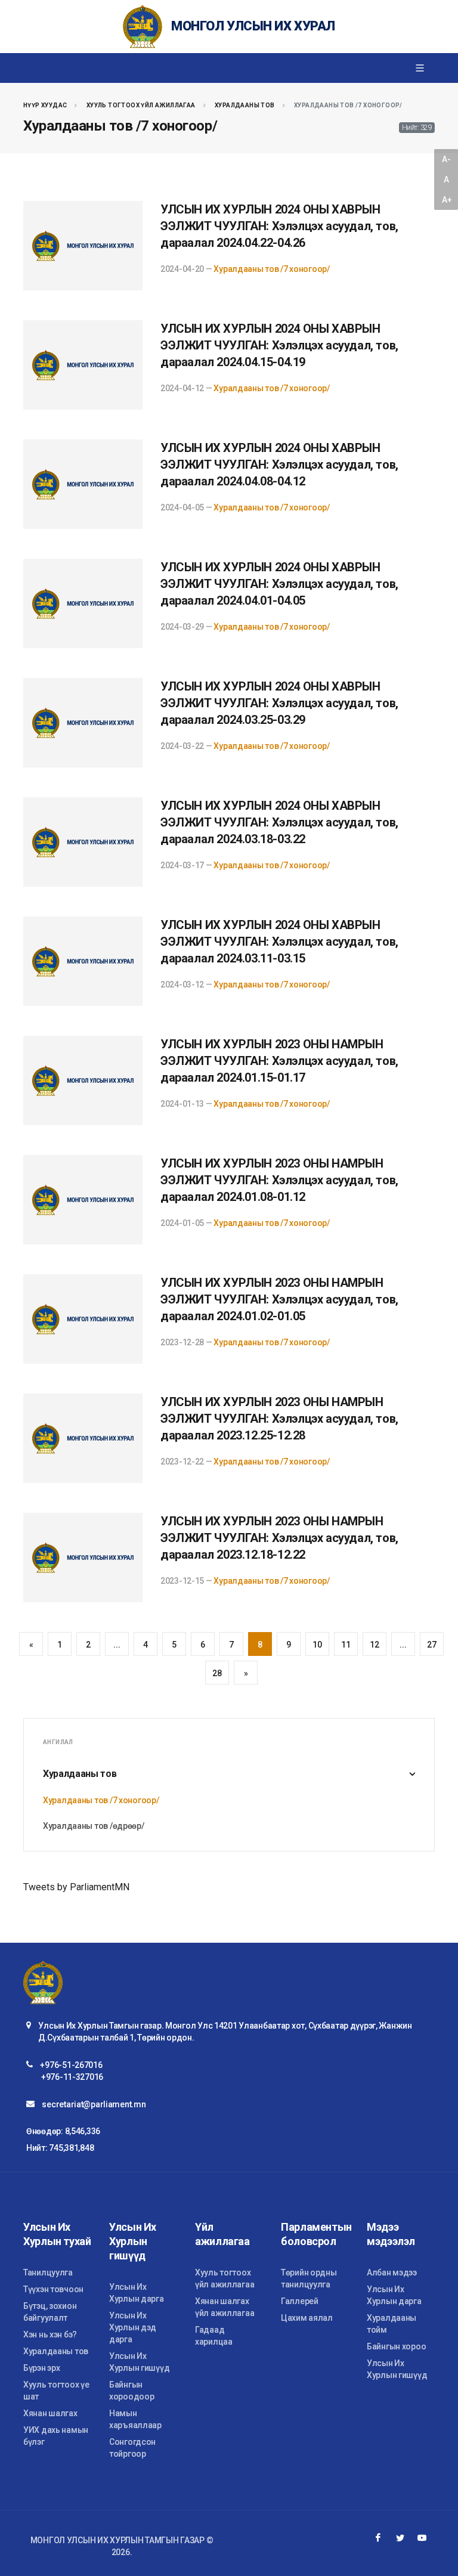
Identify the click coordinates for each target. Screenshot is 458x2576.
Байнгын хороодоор (131, 2391)
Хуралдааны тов (245, 105)
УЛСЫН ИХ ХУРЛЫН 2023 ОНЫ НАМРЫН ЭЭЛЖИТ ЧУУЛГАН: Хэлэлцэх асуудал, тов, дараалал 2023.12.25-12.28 (279, 1419)
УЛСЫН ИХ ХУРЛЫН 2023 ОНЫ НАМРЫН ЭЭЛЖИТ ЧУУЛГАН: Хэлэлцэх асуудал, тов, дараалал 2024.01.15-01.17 (279, 1061)
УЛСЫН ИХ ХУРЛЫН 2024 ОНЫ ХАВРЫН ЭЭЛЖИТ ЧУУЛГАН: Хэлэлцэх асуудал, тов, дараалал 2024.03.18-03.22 (279, 822)
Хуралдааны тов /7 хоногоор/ (271, 269)
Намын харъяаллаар (135, 2419)
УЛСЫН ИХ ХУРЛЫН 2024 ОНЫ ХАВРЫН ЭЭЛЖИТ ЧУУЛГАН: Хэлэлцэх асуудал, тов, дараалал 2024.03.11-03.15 (279, 942)
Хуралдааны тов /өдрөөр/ (94, 1826)
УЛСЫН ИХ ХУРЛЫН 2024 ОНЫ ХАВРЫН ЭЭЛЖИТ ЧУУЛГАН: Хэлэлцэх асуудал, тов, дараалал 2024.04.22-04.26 (279, 226)
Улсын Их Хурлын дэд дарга (133, 2327)
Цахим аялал (307, 2318)
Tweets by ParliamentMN (76, 1887)
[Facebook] (378, 2538)
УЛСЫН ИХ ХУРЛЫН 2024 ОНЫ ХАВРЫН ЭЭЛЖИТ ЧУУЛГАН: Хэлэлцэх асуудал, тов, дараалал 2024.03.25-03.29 (279, 703)
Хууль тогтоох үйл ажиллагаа (141, 105)
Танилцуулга (48, 2272)
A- (446, 159)
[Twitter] (400, 2538)
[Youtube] (422, 2538)
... (117, 1645)
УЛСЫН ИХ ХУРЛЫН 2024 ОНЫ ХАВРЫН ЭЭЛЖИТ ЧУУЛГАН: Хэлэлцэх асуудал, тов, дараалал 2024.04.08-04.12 (279, 465)
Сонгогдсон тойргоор (132, 2448)
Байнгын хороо (396, 2346)
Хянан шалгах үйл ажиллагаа (225, 2307)
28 (217, 1673)
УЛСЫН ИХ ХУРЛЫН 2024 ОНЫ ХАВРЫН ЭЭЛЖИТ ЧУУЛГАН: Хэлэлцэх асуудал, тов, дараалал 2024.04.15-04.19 (279, 345)
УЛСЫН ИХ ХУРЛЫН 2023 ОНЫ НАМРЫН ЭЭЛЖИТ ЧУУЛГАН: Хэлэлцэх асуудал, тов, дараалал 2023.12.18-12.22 (279, 1538)
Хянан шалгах (50, 2413)
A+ (447, 200)
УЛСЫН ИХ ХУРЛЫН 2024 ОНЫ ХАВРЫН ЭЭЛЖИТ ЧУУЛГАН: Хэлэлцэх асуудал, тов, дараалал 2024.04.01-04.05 (279, 584)
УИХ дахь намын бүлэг (56, 2436)
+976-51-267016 (71, 2065)
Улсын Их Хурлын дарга (137, 2293)
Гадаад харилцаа (214, 2336)
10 (317, 1645)
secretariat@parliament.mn (94, 2104)
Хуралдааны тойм (392, 2324)
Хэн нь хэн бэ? (50, 2334)
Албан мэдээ (392, 2272)
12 (374, 1645)
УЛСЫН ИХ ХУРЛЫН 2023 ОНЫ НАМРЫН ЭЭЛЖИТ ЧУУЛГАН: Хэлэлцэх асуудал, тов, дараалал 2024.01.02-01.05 (279, 1299)
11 (346, 1645)
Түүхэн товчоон (53, 2289)
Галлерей (300, 2301)
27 (431, 1645)
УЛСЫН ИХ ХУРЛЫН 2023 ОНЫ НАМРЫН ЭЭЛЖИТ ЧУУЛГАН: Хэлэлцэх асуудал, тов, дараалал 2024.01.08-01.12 (279, 1180)
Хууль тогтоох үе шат (56, 2391)
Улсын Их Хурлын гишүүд (139, 2362)
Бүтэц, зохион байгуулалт (50, 2312)
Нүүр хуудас (45, 105)
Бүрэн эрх (41, 2368)
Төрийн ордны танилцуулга (309, 2278)
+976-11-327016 (72, 2077)
